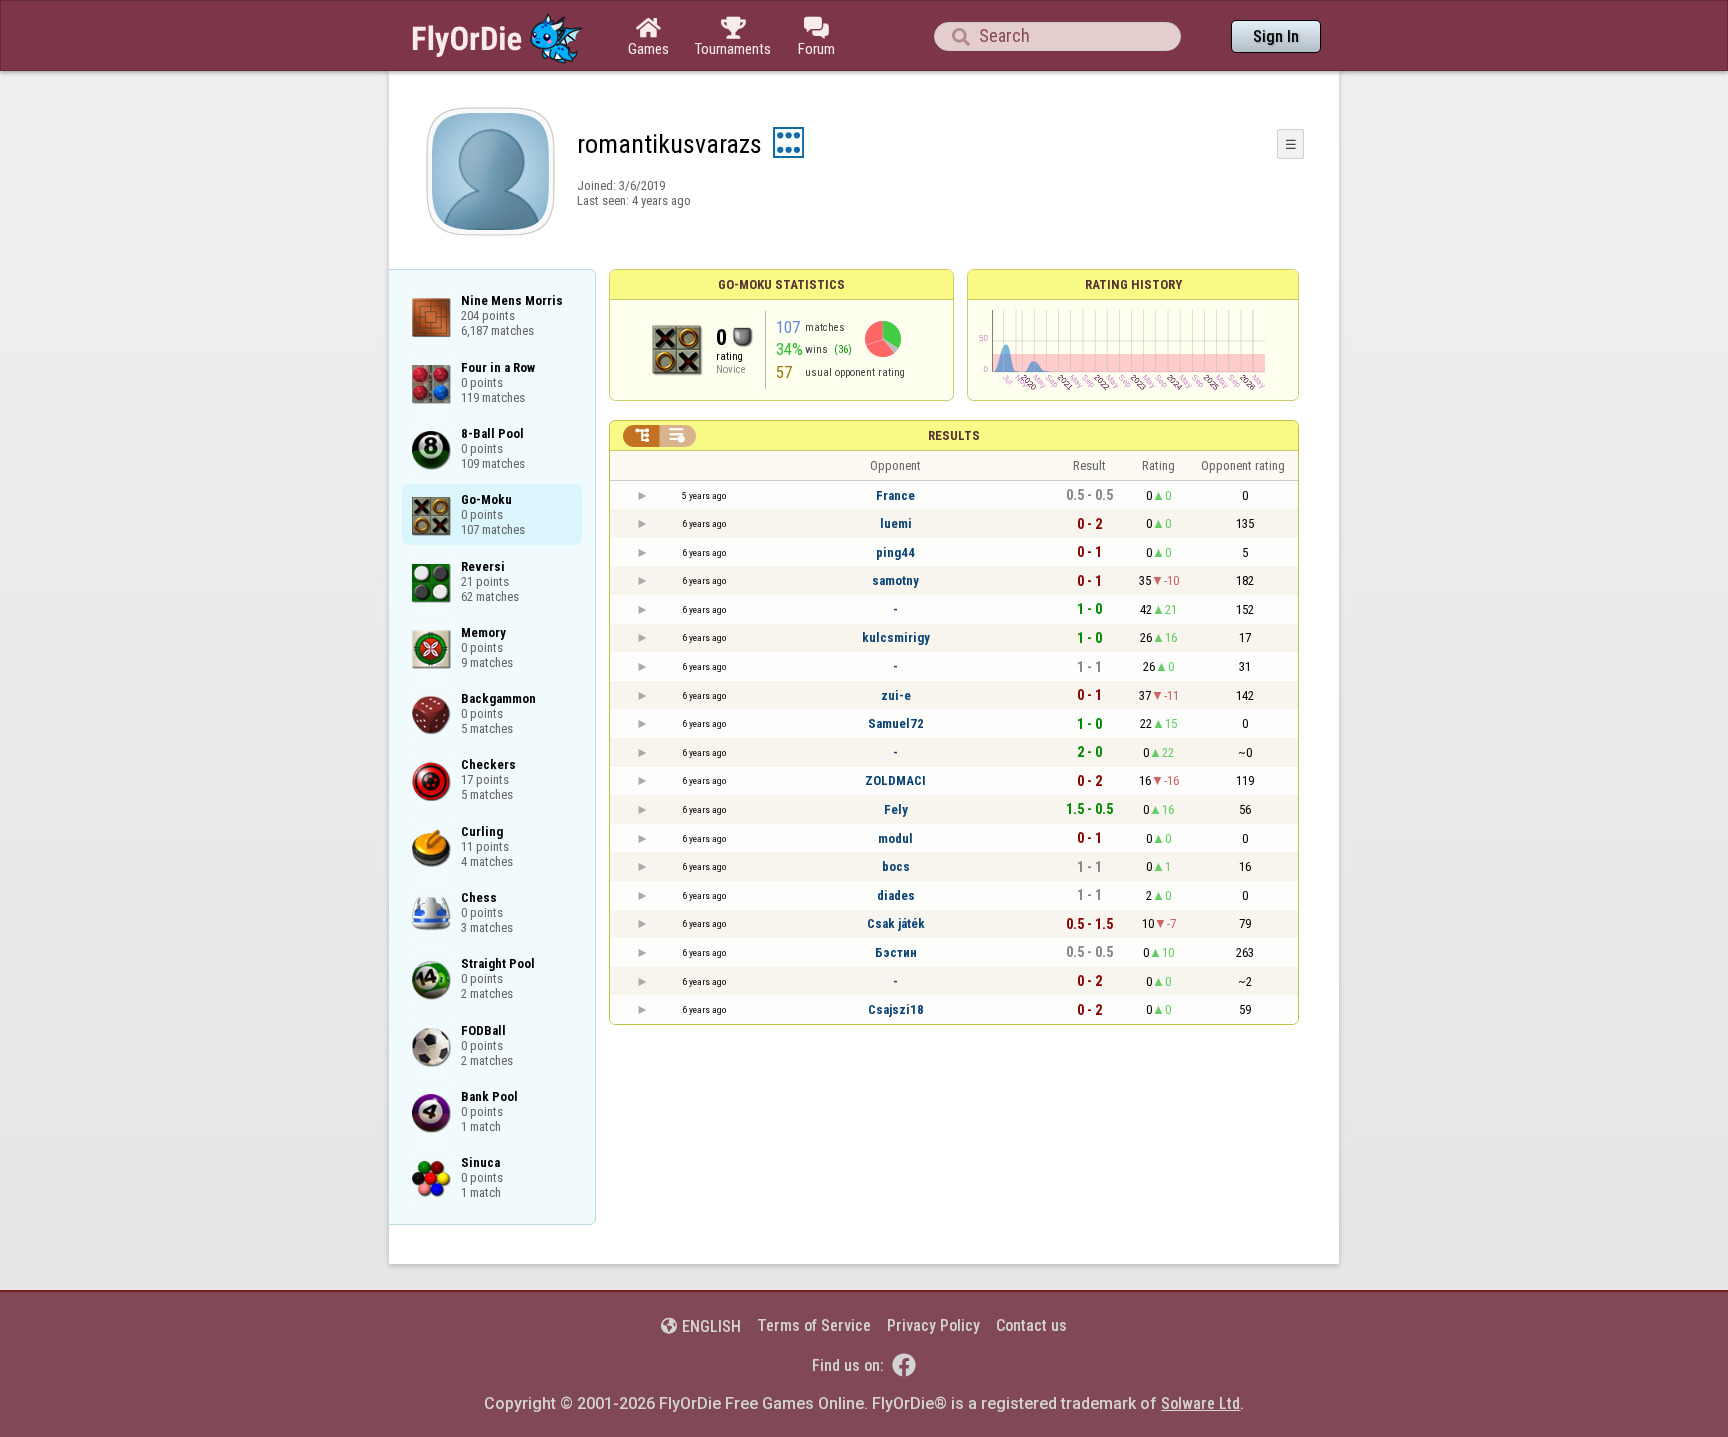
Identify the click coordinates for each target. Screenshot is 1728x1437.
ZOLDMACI (895, 780)
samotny (895, 580)
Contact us (1031, 1325)
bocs (896, 866)
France (895, 495)
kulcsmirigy (896, 637)
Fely (896, 809)
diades (896, 895)
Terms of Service (814, 1325)
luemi (896, 523)
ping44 (895, 552)
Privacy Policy (933, 1325)
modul (895, 838)
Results (954, 435)
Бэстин (896, 952)
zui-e (896, 695)
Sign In (1276, 36)
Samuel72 (896, 723)
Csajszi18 (896, 1009)
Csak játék (896, 923)
